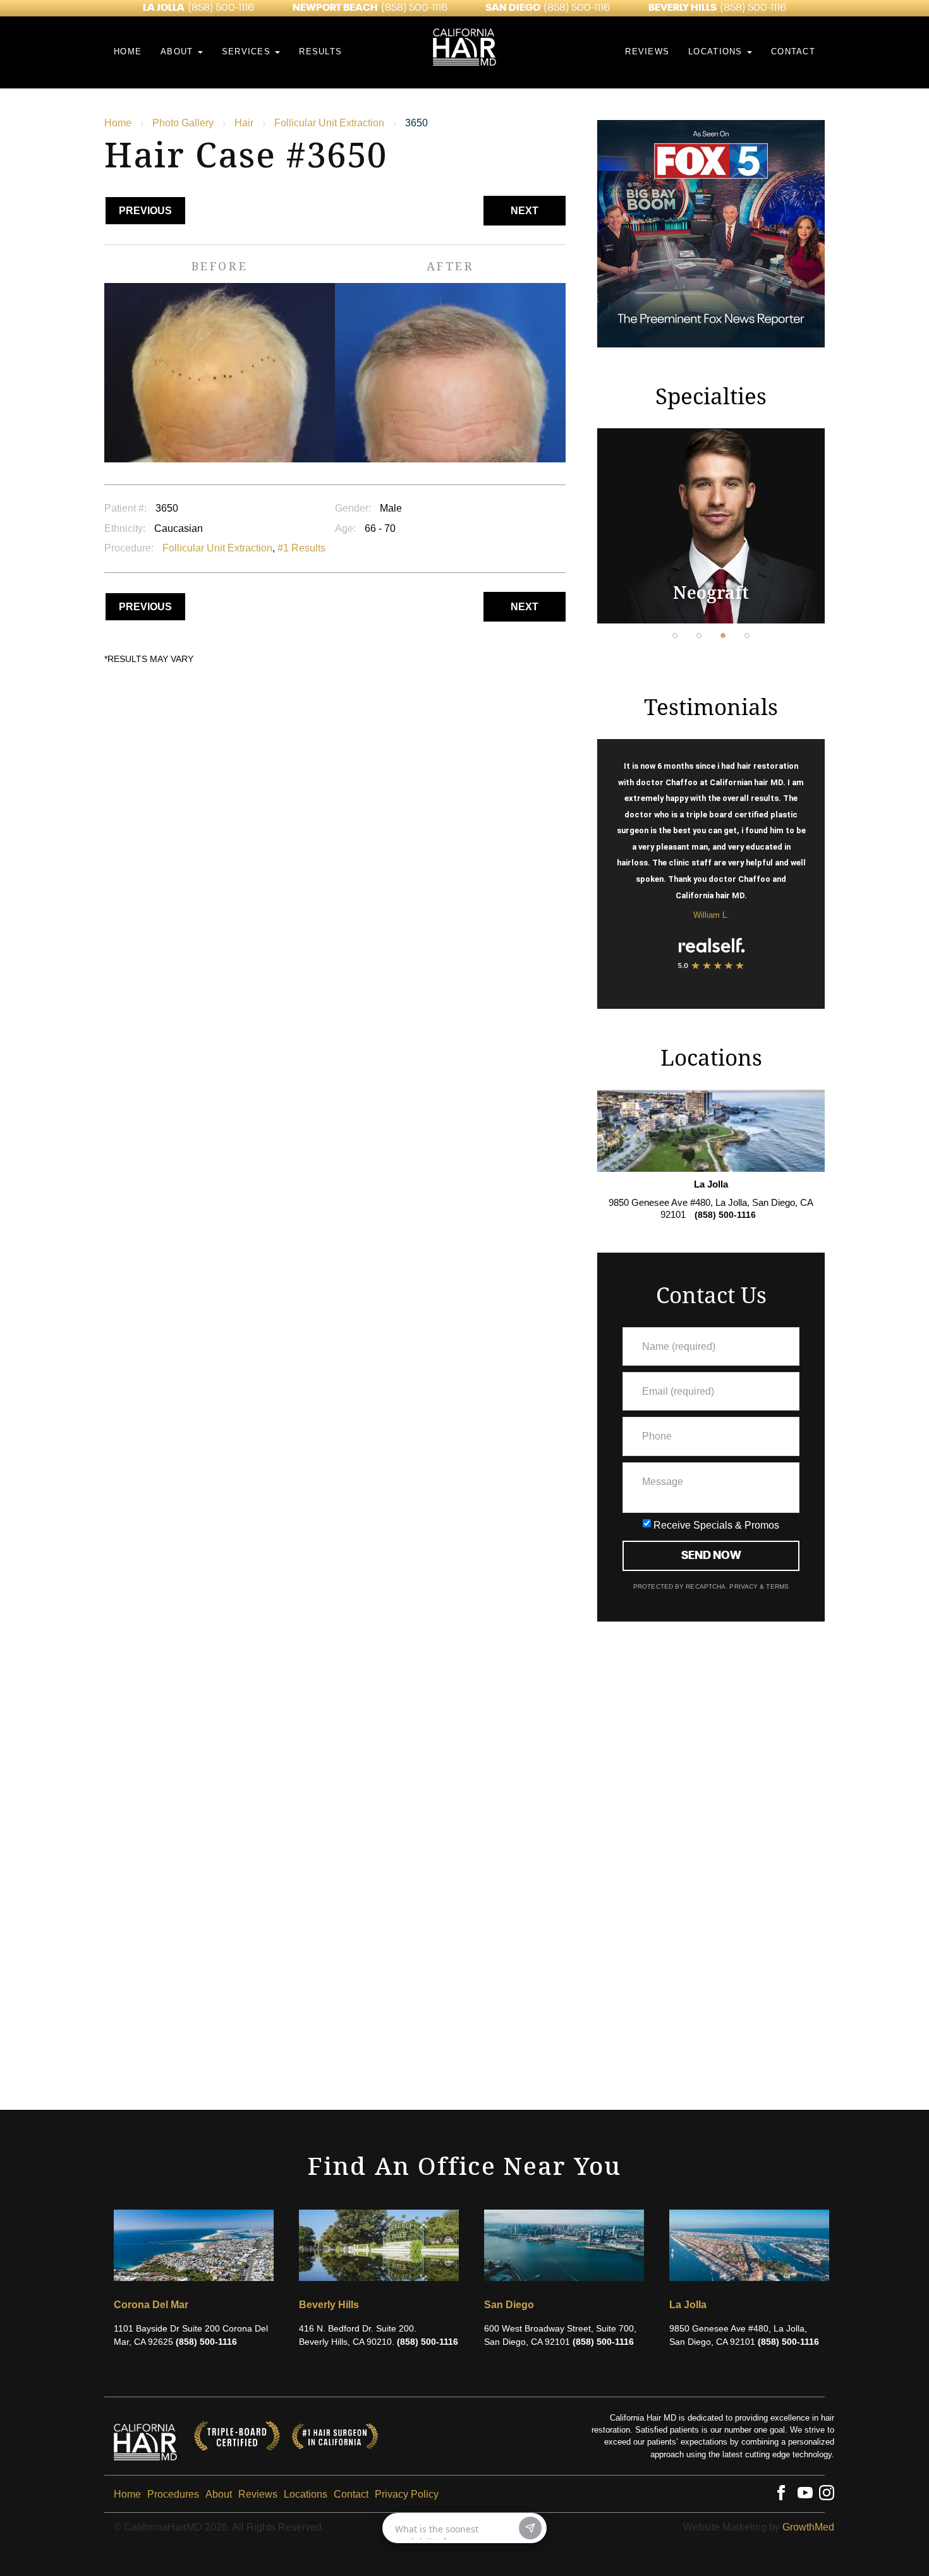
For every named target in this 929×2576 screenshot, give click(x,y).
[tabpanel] (711, 526)
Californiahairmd (145, 2436)
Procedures (173, 2494)
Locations (717, 51)
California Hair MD (464, 22)
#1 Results (301, 548)
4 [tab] (747, 635)
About (179, 51)
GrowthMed (808, 2527)
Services (248, 51)
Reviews (647, 51)
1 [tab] (675, 635)
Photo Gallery (183, 123)
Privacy (744, 1586)
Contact (793, 51)
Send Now (711, 1556)
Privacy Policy (407, 2494)
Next (525, 211)
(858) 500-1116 (221, 8)
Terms (776, 1586)
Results (320, 51)
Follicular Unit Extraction (329, 123)
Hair (244, 123)
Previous (145, 211)
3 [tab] (723, 635)
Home (128, 51)
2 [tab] (699, 635)
